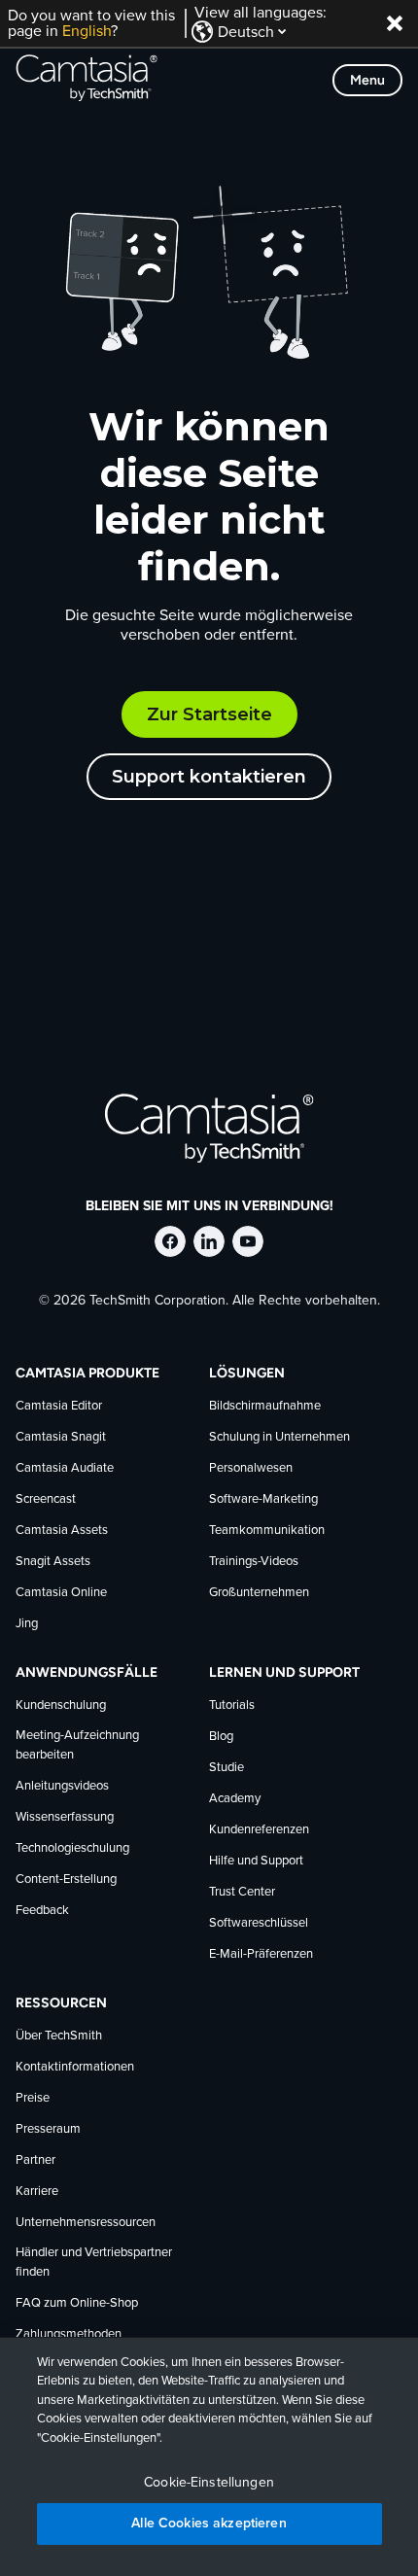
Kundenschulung (61, 1706)
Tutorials (232, 1706)
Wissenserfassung (65, 1817)
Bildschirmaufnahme (265, 1406)
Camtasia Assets (62, 1531)
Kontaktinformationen (75, 2067)
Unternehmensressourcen (86, 2223)
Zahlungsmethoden (69, 2334)
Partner (35, 2160)
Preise (33, 2098)
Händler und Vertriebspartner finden (94, 2263)
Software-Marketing (263, 1499)
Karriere (37, 2192)
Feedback (42, 1911)
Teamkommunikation (267, 1531)
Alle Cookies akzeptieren (209, 2523)
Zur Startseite (209, 714)
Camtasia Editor (59, 1406)
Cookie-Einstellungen (209, 2483)
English (87, 31)
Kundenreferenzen (259, 1830)
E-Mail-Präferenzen (261, 1954)
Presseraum (48, 2129)
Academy (235, 1799)
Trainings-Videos (254, 1562)
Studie (226, 1768)
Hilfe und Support (256, 1861)
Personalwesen (251, 1468)
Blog (221, 1737)
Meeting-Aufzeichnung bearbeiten (77, 1745)
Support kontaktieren (209, 777)
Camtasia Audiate (65, 1468)
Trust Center (242, 1892)
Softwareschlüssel (259, 1923)
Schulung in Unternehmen (279, 1437)
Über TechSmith (59, 2036)
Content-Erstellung (66, 1880)
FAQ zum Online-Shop (77, 2303)
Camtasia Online (61, 1593)
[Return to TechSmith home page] (87, 80)
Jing (27, 1624)
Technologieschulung (72, 1848)
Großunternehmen (259, 1593)
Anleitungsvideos (62, 1786)
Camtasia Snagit (61, 1437)
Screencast (46, 1499)
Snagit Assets (53, 1562)
